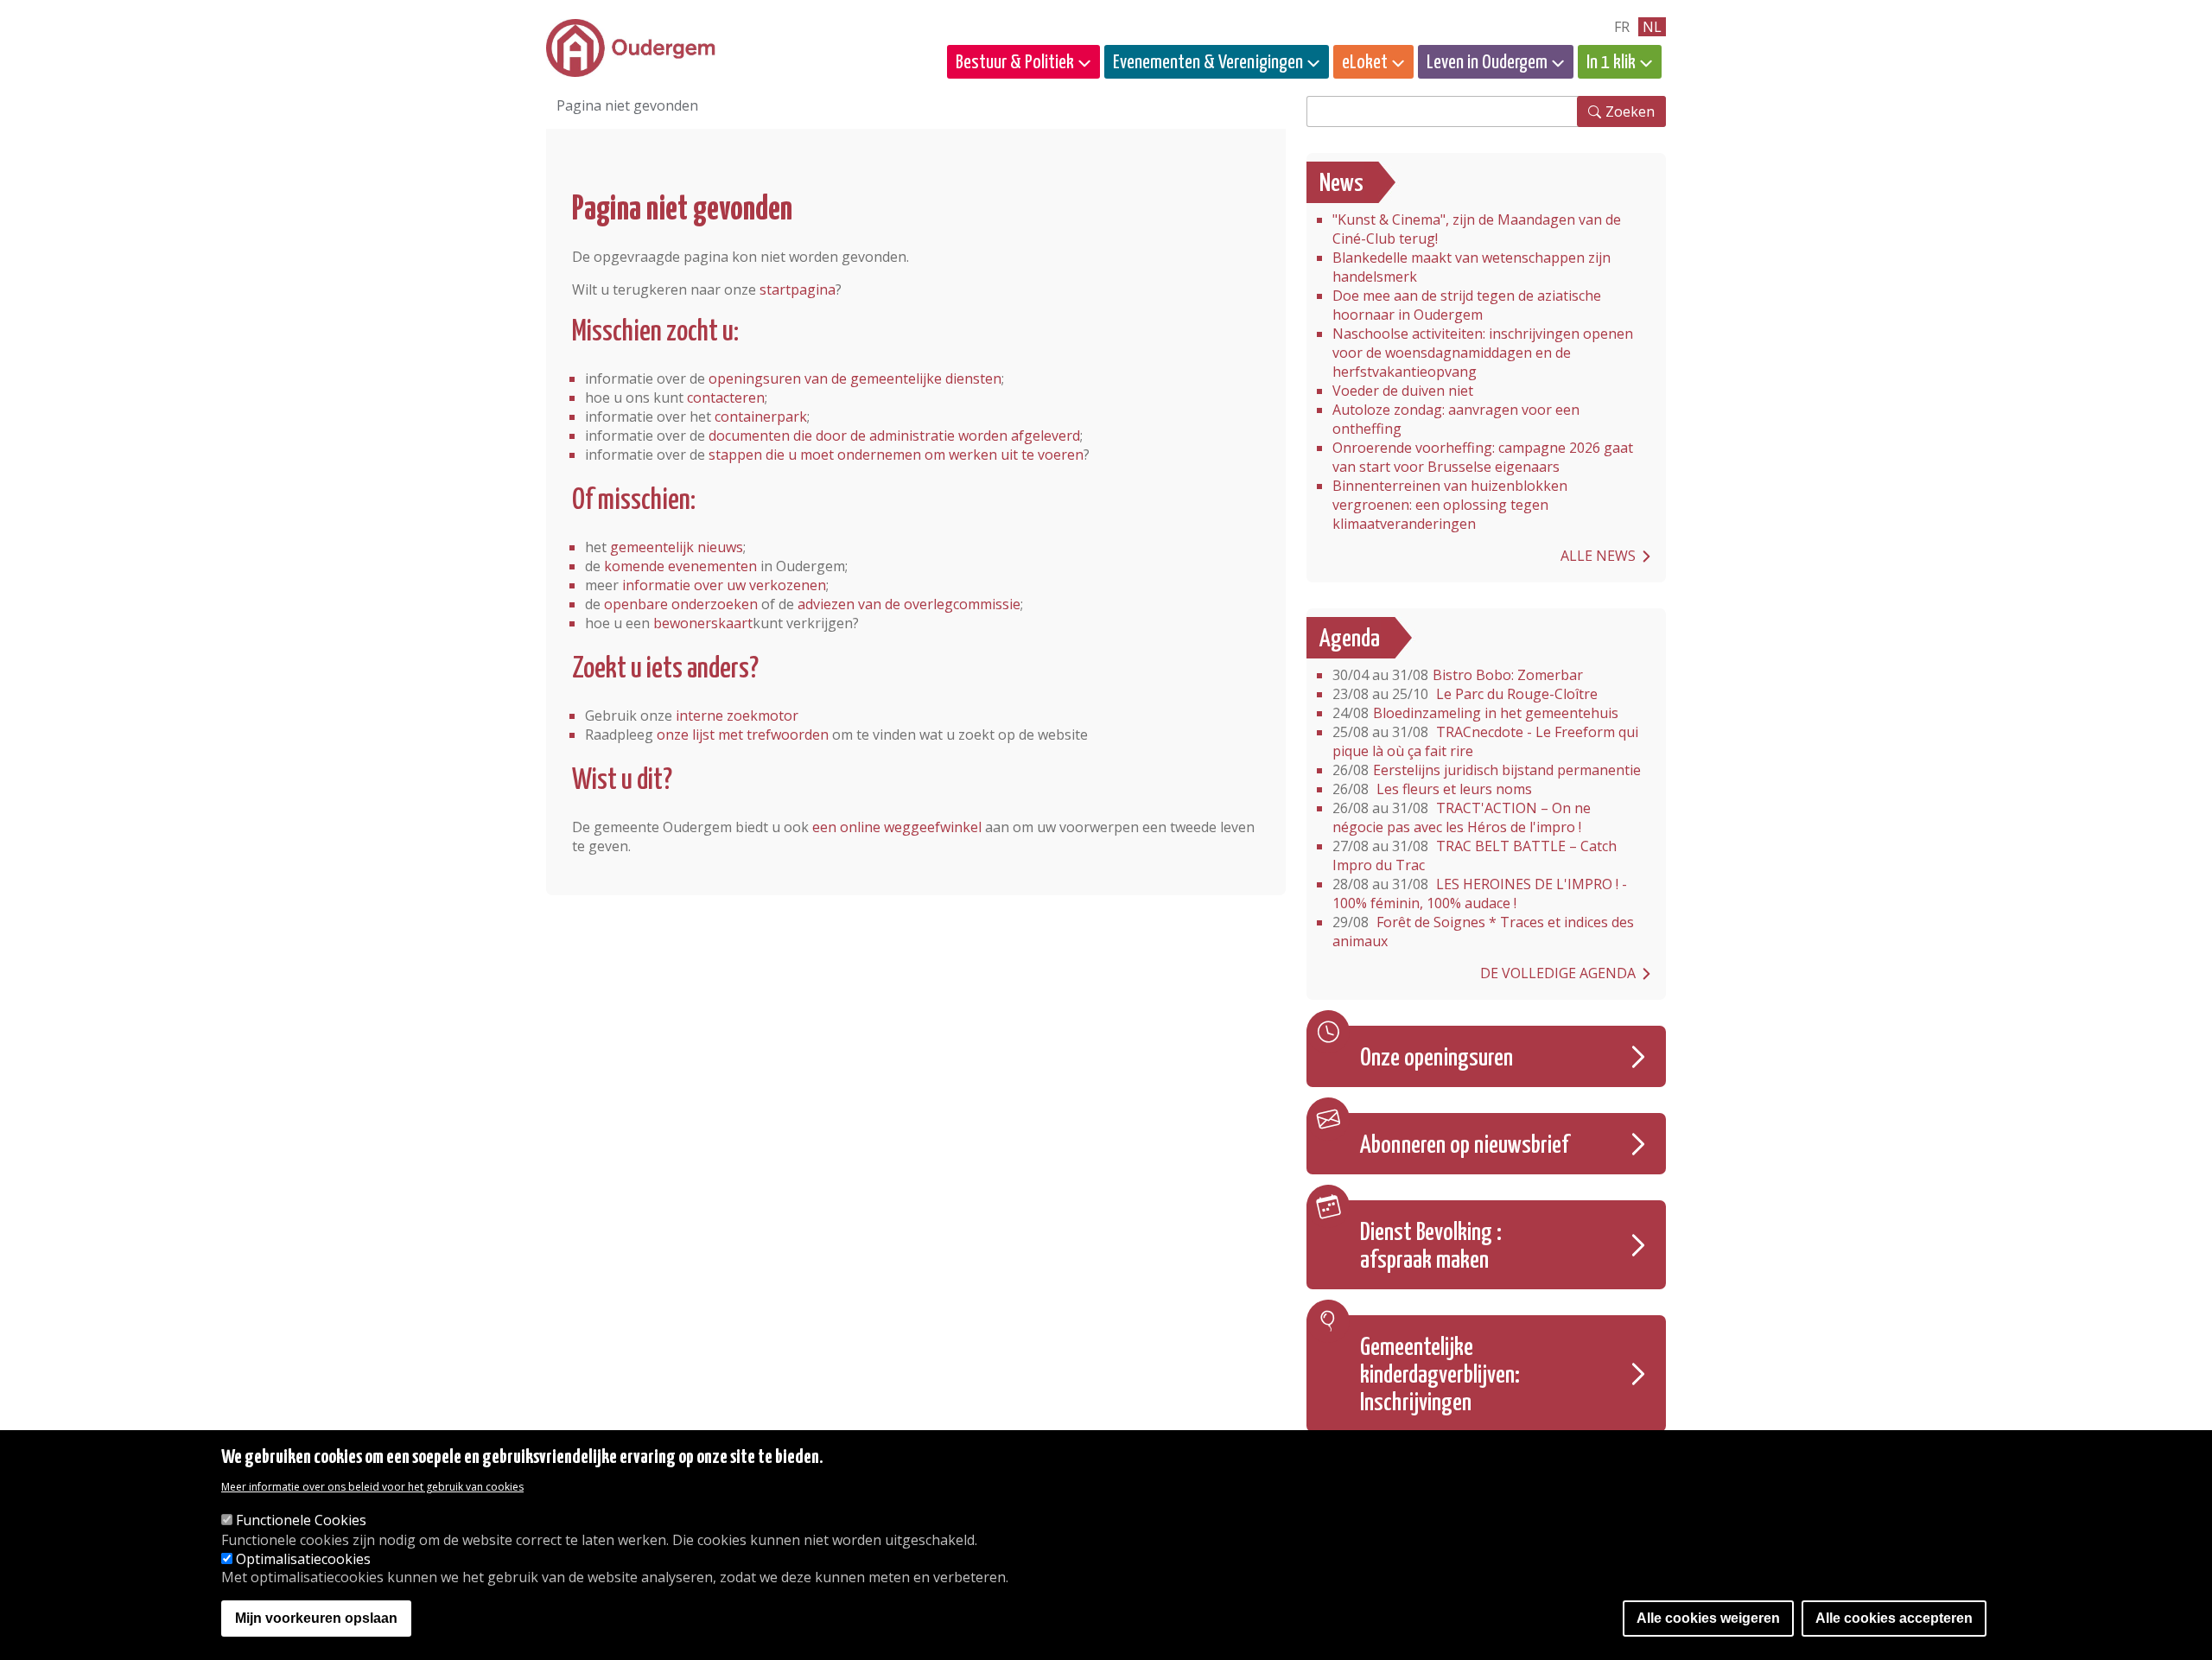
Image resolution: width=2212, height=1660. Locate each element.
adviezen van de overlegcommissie (909, 604)
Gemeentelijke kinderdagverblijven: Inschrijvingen (1440, 1376)
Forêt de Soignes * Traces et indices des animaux (1483, 932)
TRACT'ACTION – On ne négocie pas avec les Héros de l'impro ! (1462, 817)
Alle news (1598, 556)
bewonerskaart (703, 623)
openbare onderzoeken (681, 604)
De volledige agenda (1558, 973)
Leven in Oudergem (1487, 63)
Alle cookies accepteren (1894, 1619)
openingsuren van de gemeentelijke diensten (855, 378)
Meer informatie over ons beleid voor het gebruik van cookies (372, 1488)
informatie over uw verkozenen (724, 585)
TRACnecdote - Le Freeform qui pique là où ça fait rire (1485, 741)
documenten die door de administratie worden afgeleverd (894, 436)
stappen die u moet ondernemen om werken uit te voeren (896, 455)
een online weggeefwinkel (897, 827)
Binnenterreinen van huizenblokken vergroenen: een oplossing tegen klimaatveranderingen (1450, 505)
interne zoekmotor (737, 716)
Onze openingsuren (1437, 1059)
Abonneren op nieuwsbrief (1465, 1146)
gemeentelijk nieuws (677, 547)
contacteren (726, 398)
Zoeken (1630, 111)
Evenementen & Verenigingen (1208, 63)
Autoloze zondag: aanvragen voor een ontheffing (1456, 419)
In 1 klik (1611, 63)
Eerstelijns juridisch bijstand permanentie (1487, 770)
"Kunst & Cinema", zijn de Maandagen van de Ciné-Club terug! (1477, 229)
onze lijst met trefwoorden (743, 735)
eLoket (1365, 63)
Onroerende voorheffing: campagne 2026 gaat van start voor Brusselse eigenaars (1483, 457)
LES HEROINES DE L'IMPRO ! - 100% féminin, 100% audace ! (1480, 894)
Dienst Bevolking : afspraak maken (1431, 1247)
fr (1622, 27)
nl (1652, 27)
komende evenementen (680, 566)
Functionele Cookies (301, 1521)
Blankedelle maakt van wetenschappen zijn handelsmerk (1471, 267)
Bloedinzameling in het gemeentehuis (1475, 713)
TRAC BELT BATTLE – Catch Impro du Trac (1475, 855)
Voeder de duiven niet (1403, 391)
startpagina (798, 289)
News (1341, 184)
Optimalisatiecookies (303, 1559)
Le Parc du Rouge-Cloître (1465, 694)
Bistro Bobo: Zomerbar (1458, 675)
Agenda (1350, 639)
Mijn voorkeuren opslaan (316, 1619)
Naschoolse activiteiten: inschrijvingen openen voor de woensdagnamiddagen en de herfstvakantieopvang (1483, 353)
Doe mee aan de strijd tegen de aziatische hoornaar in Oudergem (1467, 305)
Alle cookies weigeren (1708, 1619)
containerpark (761, 417)
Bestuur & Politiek (1015, 63)
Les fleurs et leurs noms (1432, 789)
